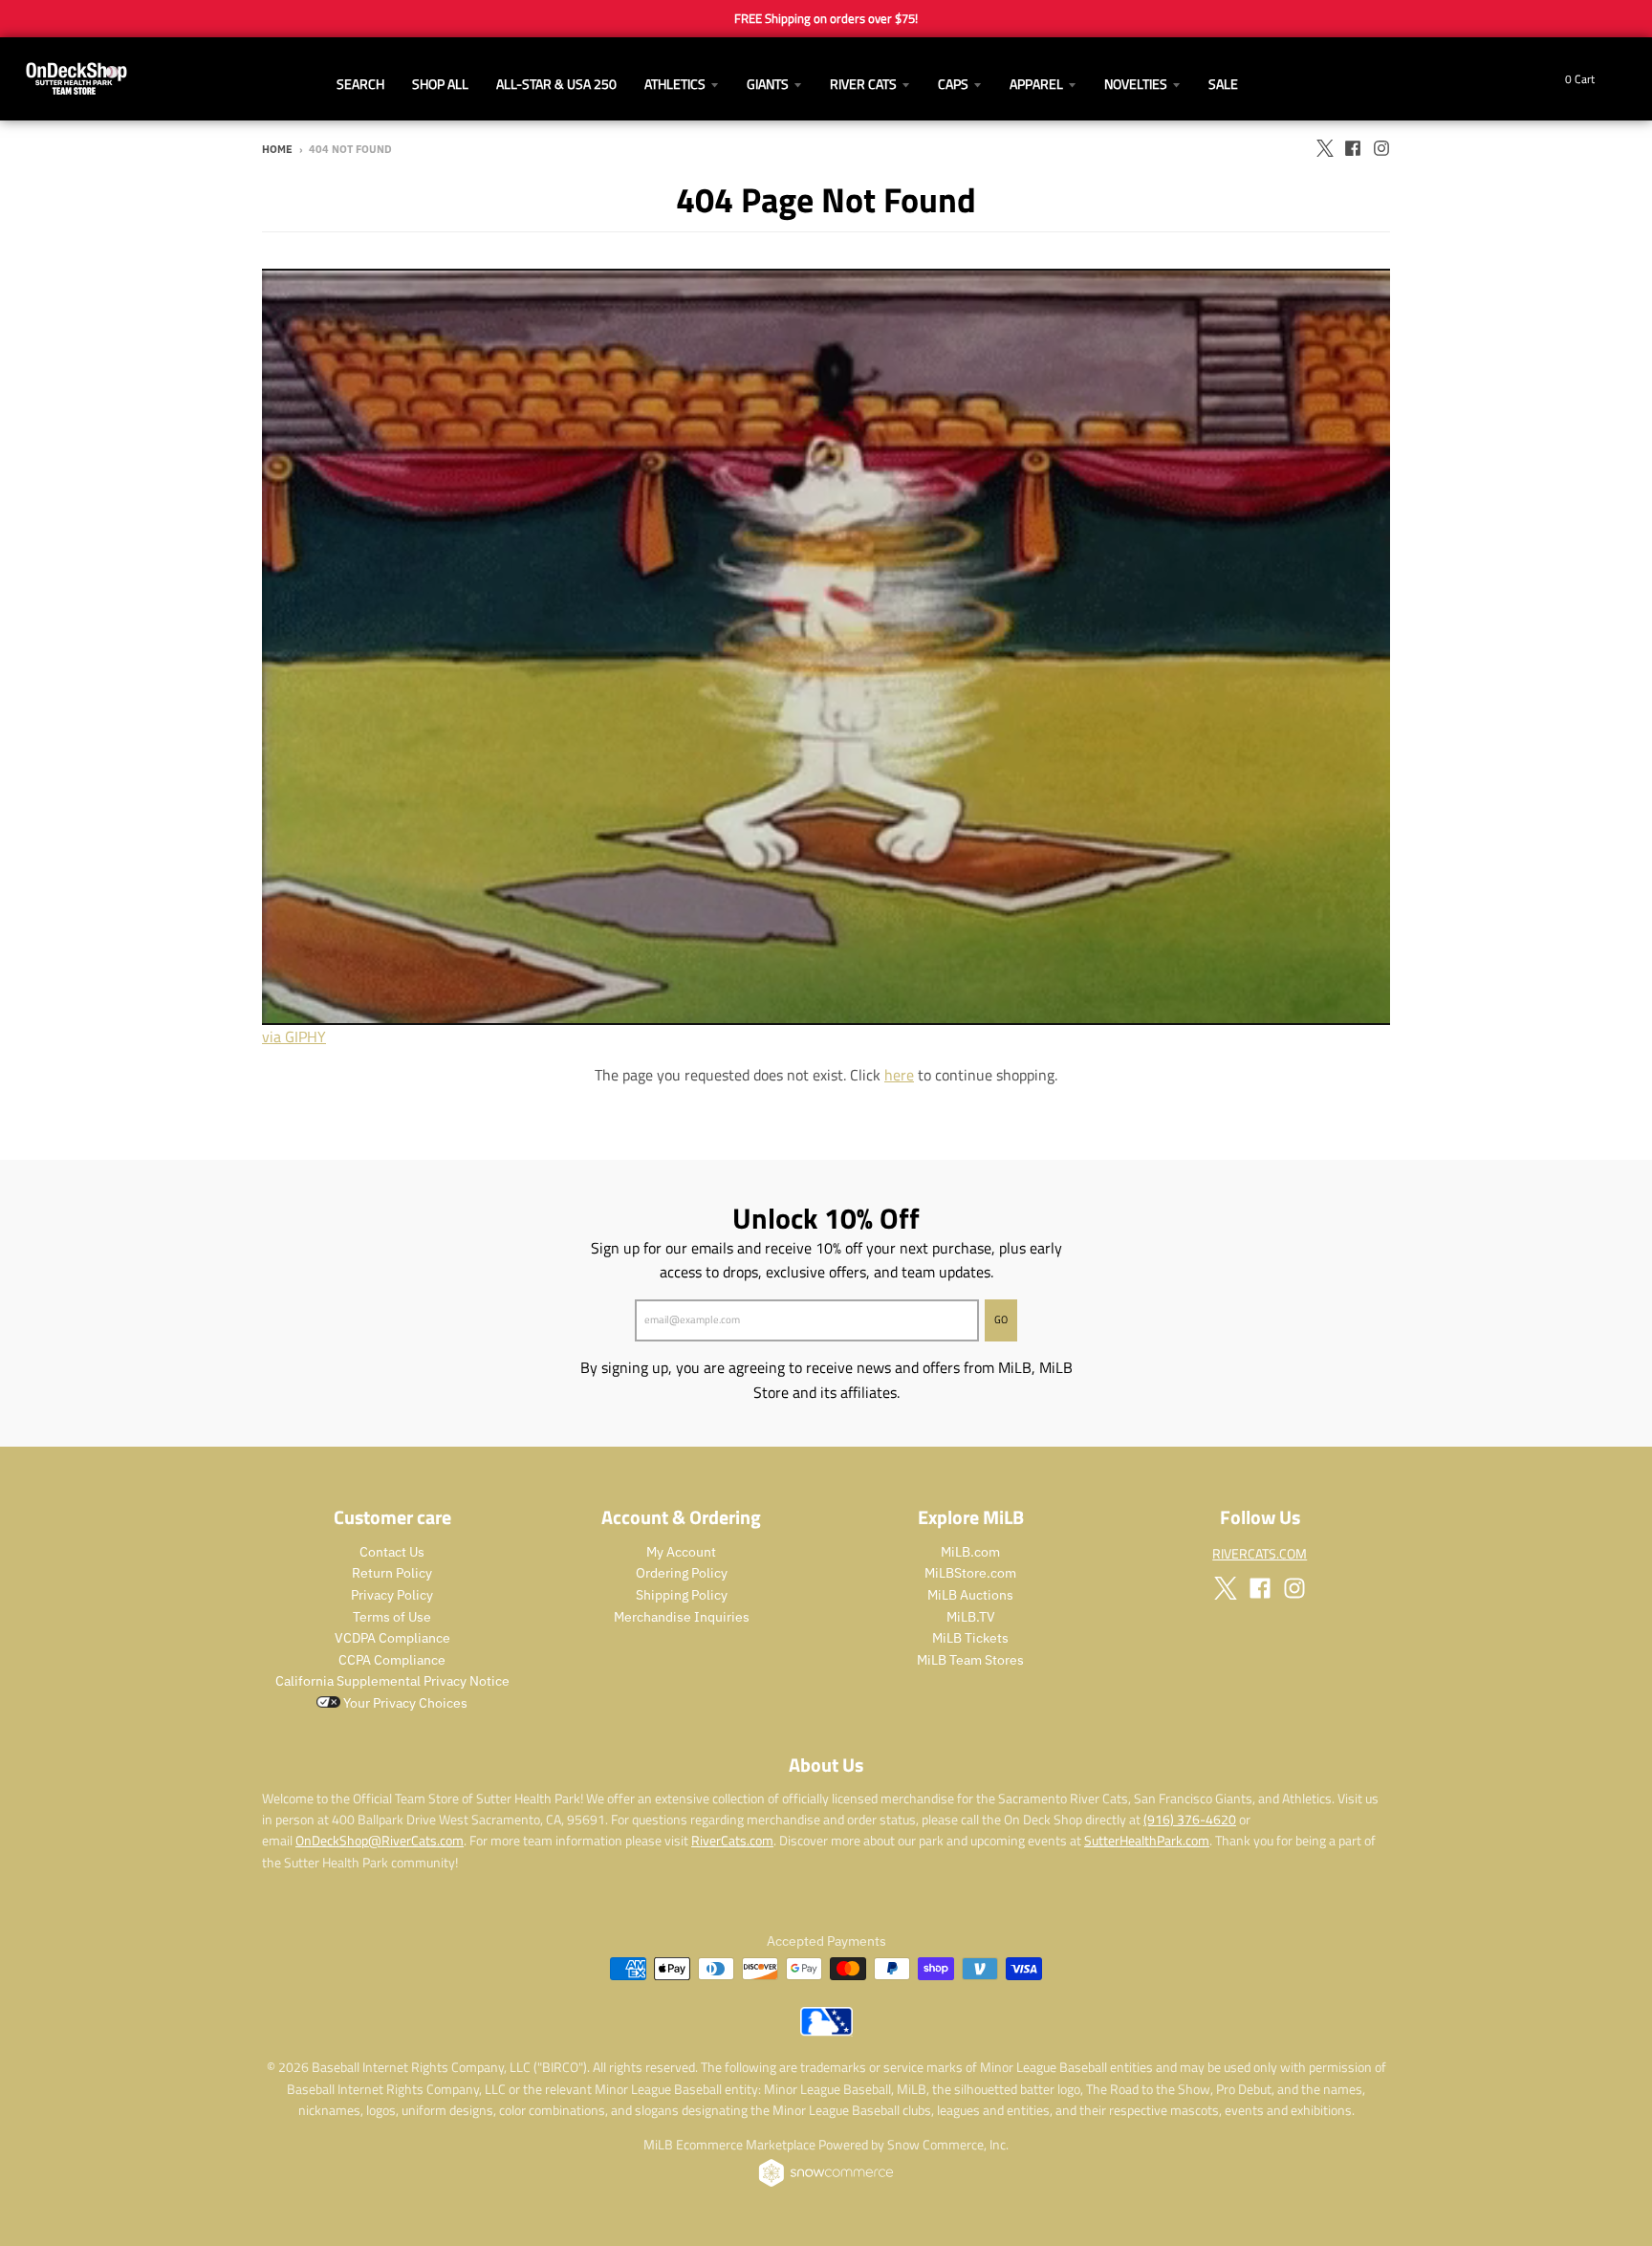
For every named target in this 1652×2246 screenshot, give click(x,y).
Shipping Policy (682, 1595)
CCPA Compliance (392, 1660)
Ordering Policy (682, 1573)
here (899, 1075)
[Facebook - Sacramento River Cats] (1353, 148)
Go (1001, 1319)
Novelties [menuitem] (1136, 84)
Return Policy (392, 1573)
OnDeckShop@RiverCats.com (380, 1840)
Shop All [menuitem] (440, 84)
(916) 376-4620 (1190, 1819)
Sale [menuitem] (1223, 84)
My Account (681, 1552)
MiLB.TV (971, 1617)
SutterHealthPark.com (1147, 1840)
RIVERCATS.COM (1260, 1553)
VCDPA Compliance (392, 1638)
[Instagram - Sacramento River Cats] (1381, 148)
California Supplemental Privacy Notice (392, 1681)
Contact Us (392, 1552)
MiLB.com (970, 1552)
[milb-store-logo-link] (826, 2031)
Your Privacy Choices (404, 1703)
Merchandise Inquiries (682, 1617)
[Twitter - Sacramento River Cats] (1324, 148)
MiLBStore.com (970, 1573)
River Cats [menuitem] (863, 84)
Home (277, 149)
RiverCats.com (732, 1840)
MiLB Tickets (970, 1638)
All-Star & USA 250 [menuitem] (556, 84)
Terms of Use (392, 1617)
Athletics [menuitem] (675, 84)
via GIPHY (294, 1036)
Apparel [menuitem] (1036, 84)
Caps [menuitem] (953, 84)
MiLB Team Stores (970, 1660)
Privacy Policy (392, 1595)
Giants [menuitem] (768, 84)
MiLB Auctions (970, 1595)
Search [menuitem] (360, 84)
